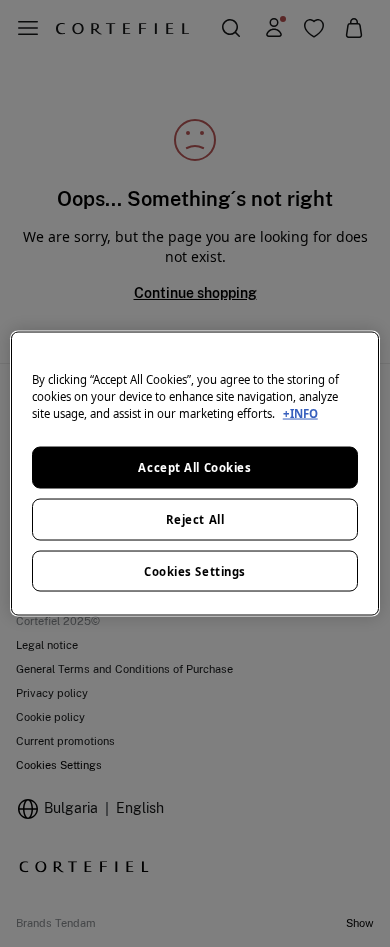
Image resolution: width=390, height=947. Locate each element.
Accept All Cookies (194, 466)
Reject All (195, 518)
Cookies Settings (195, 570)
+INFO (300, 412)
